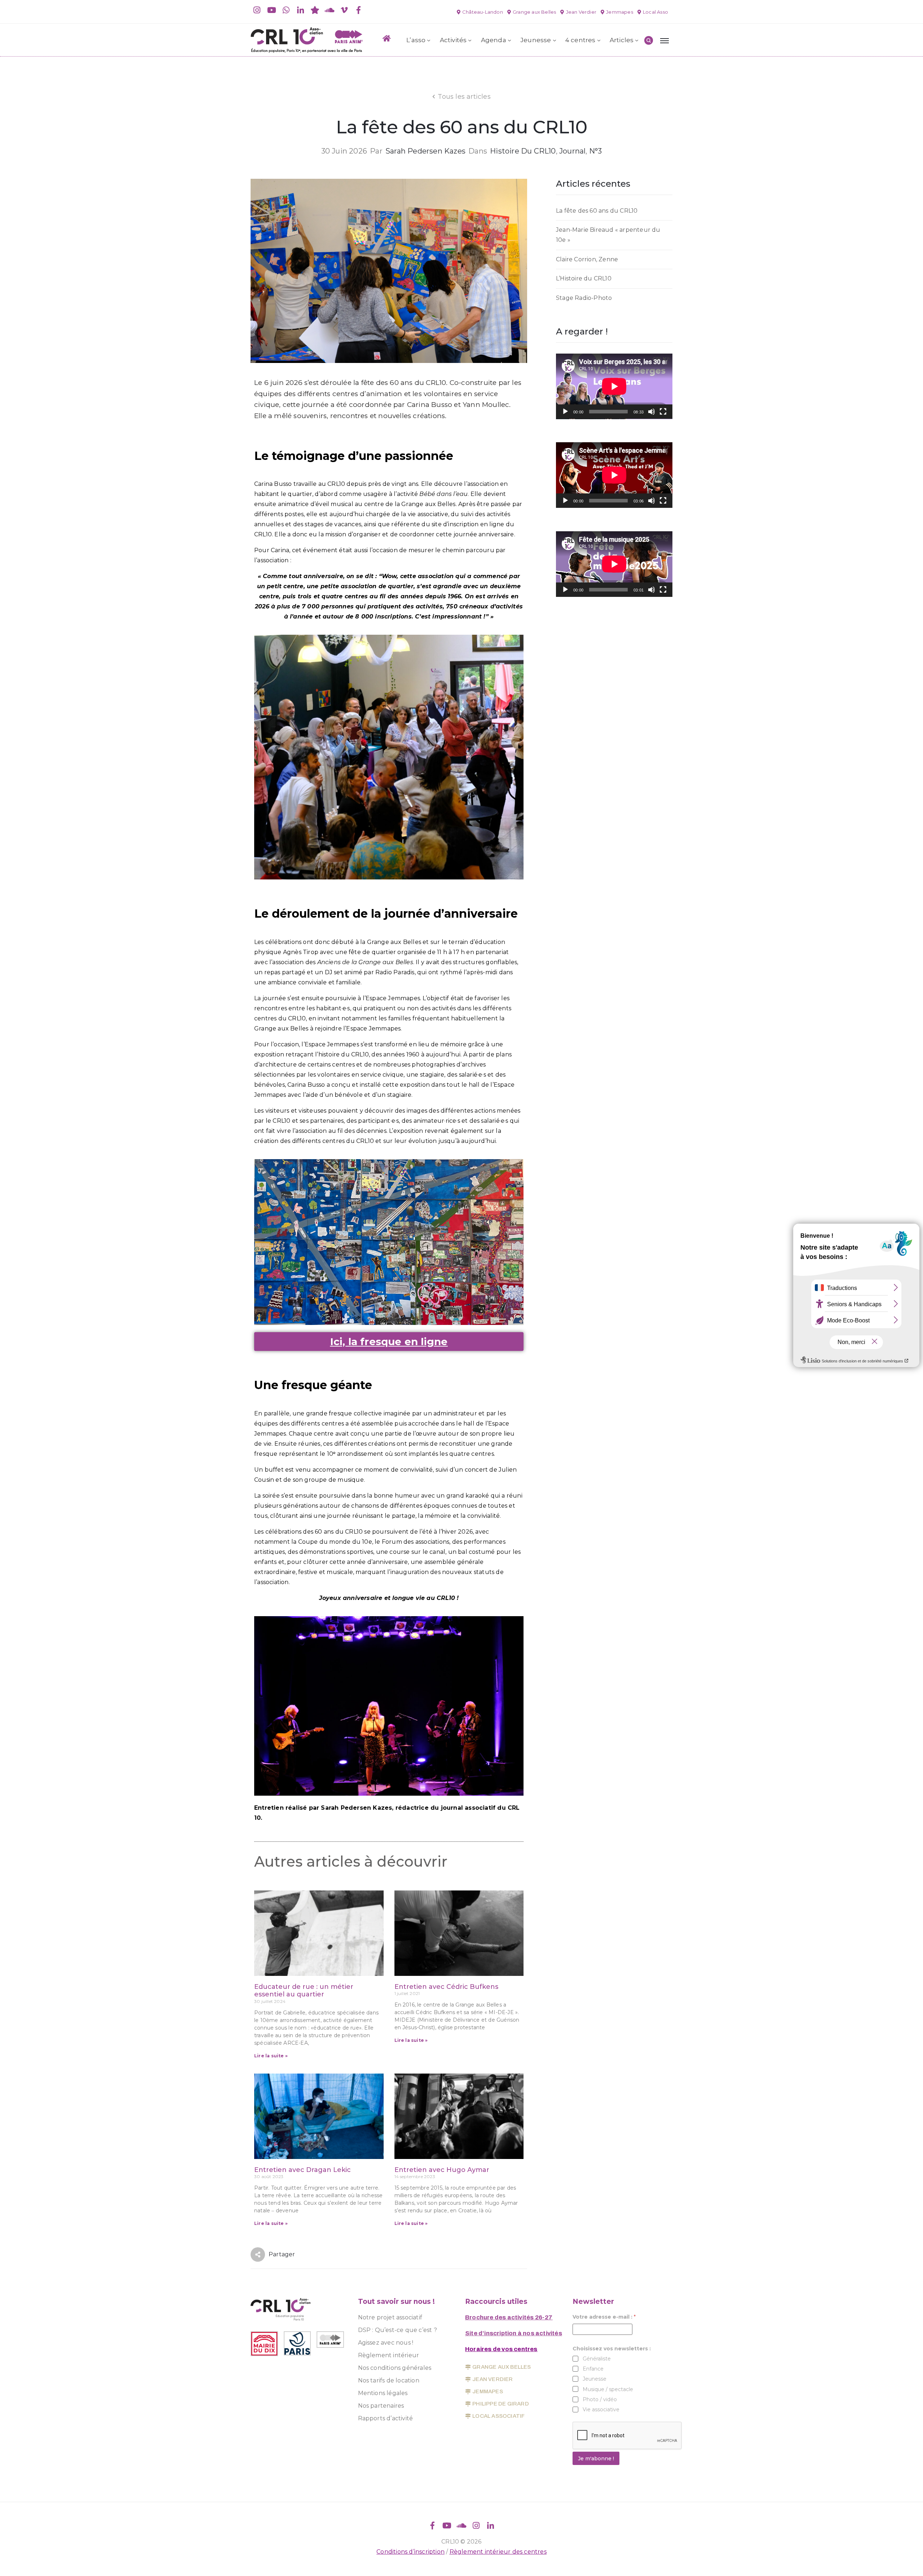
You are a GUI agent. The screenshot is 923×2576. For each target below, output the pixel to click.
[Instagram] (257, 10)
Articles (622, 40)
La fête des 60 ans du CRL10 (597, 211)
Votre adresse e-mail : (604, 2317)
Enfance (593, 2369)
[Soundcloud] (330, 10)
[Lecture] (565, 412)
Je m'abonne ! (596, 2458)
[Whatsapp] (286, 10)
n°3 (596, 151)
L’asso (416, 40)
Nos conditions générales (395, 2368)
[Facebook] (358, 10)
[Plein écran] (663, 412)
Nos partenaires (381, 2406)
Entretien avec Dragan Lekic (302, 2170)
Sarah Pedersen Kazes (425, 151)
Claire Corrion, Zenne (587, 259)
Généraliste (597, 2359)
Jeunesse (536, 40)
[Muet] (652, 412)
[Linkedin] (301, 10)
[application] (614, 386)
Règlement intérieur (389, 2355)
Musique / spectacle (608, 2389)
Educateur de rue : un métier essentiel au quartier (304, 1991)
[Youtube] (271, 10)
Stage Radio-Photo (584, 298)
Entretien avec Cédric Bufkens (446, 1987)
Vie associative (601, 2409)
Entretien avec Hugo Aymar (442, 2170)
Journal (572, 151)
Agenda (494, 40)
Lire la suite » (271, 2056)
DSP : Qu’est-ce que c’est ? (398, 2330)
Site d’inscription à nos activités (514, 2333)
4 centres (580, 40)
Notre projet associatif (390, 2317)
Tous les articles (464, 97)
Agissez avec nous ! (386, 2343)
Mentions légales (383, 2393)
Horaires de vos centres (501, 2349)
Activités (453, 40)
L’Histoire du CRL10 (584, 278)
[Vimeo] (344, 10)
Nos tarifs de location (389, 2380)
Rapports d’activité (386, 2418)
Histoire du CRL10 (523, 151)
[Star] (315, 10)
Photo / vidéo (600, 2399)
